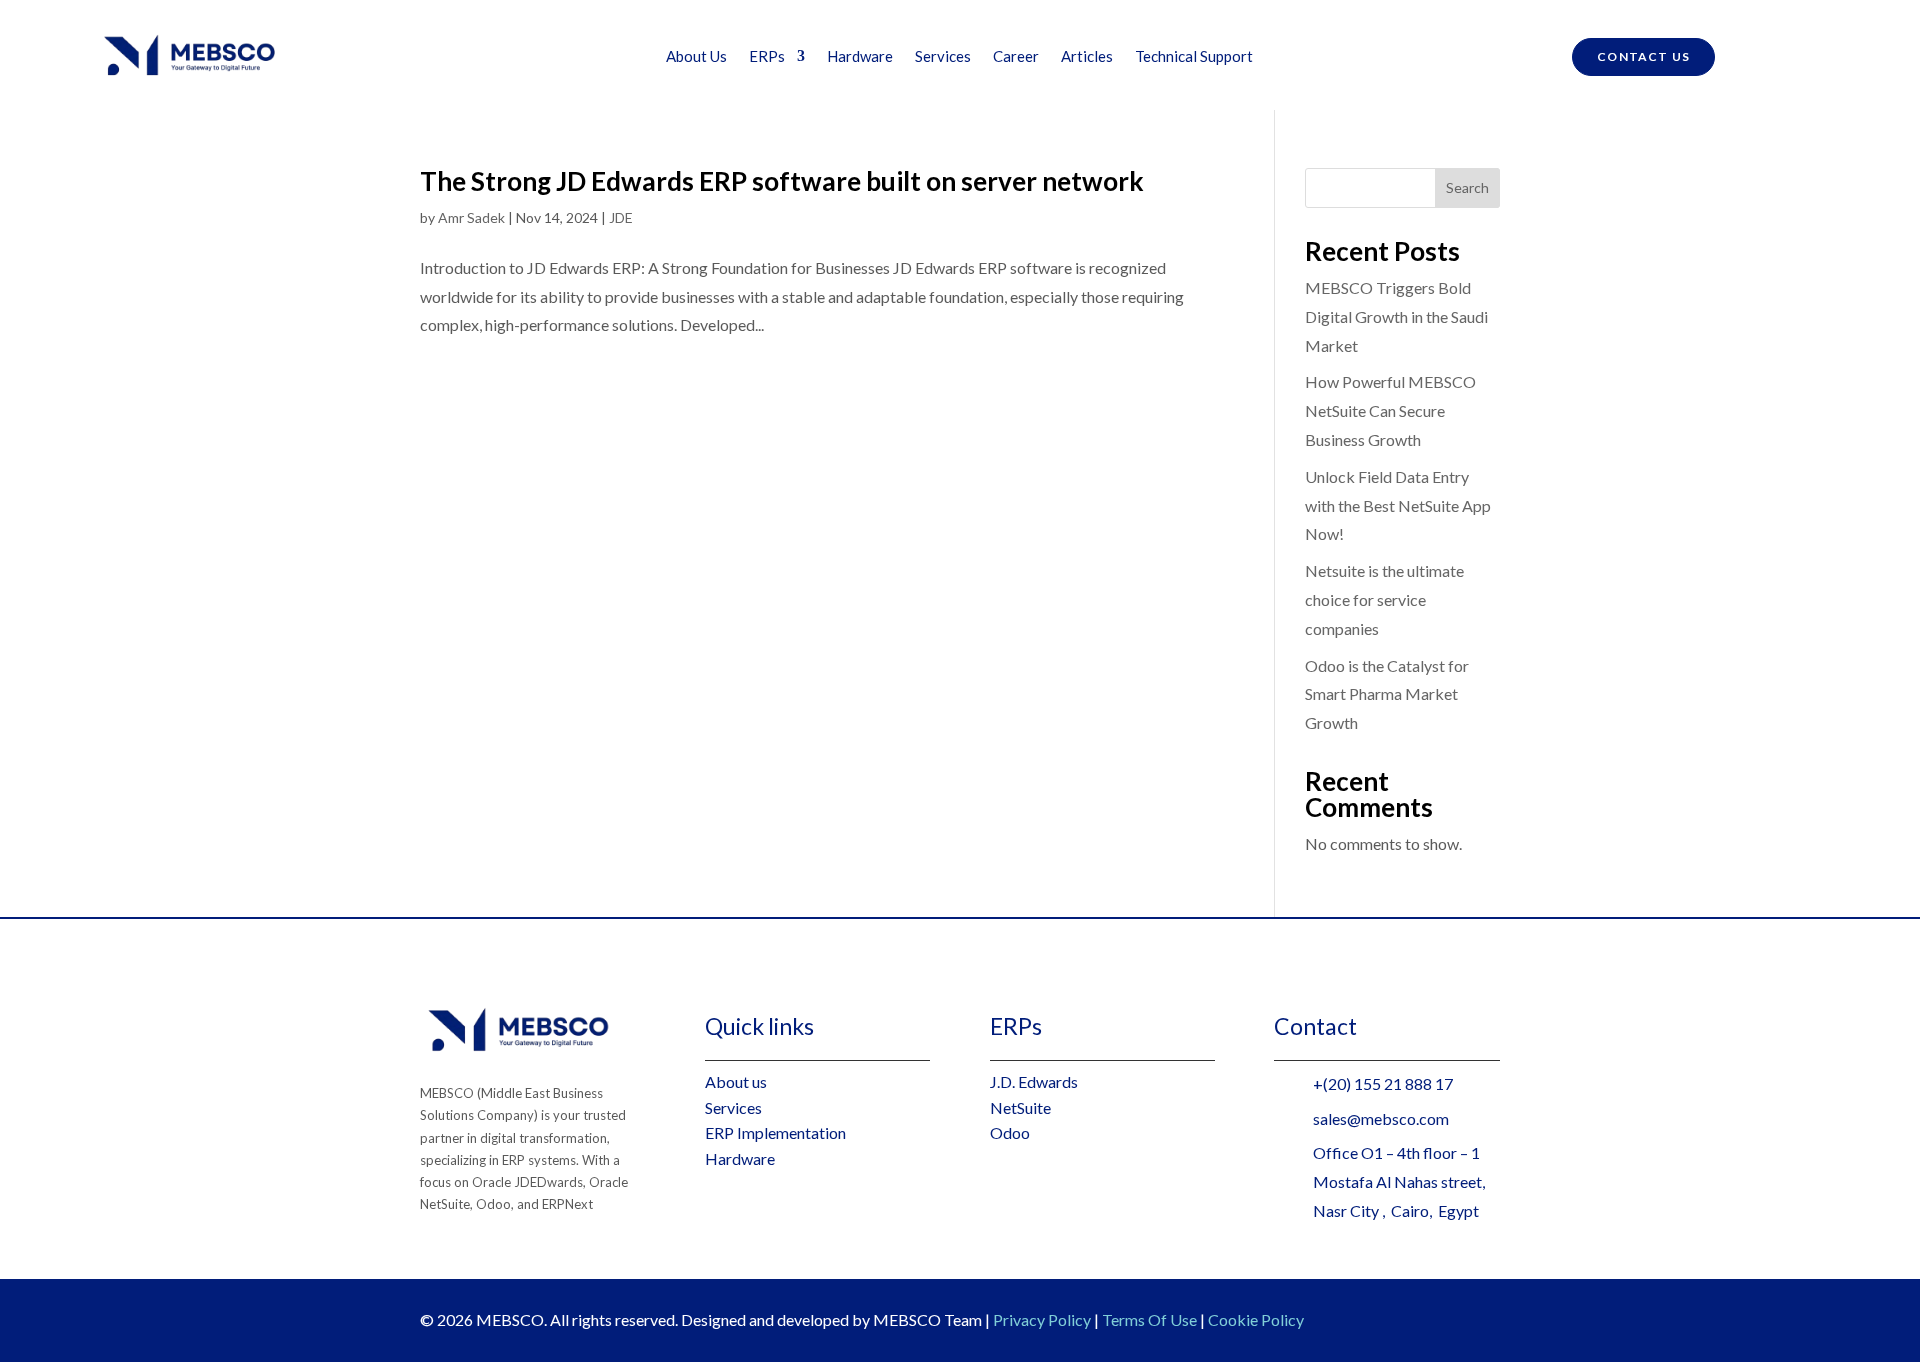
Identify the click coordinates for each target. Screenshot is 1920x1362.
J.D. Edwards (1034, 1081)
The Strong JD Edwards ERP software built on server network (782, 181)
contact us (1643, 56)
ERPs (767, 57)
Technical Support (1194, 57)
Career (1016, 57)
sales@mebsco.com (1381, 1118)
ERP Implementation (775, 1132)
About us (736, 1081)
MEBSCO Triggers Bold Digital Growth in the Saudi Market (1396, 316)
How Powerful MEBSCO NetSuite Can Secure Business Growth (1390, 410)
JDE (621, 217)
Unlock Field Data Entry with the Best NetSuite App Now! (1398, 505)
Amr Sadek (471, 217)
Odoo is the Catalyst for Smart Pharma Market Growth (1387, 694)
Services (943, 57)
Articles (1087, 57)
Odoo (1010, 1132)
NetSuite (1020, 1107)
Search (1467, 187)
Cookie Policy (1256, 1319)
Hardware (860, 57)
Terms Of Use (1149, 1319)
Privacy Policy (1042, 1319)
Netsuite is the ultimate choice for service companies (1384, 599)
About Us (696, 57)
